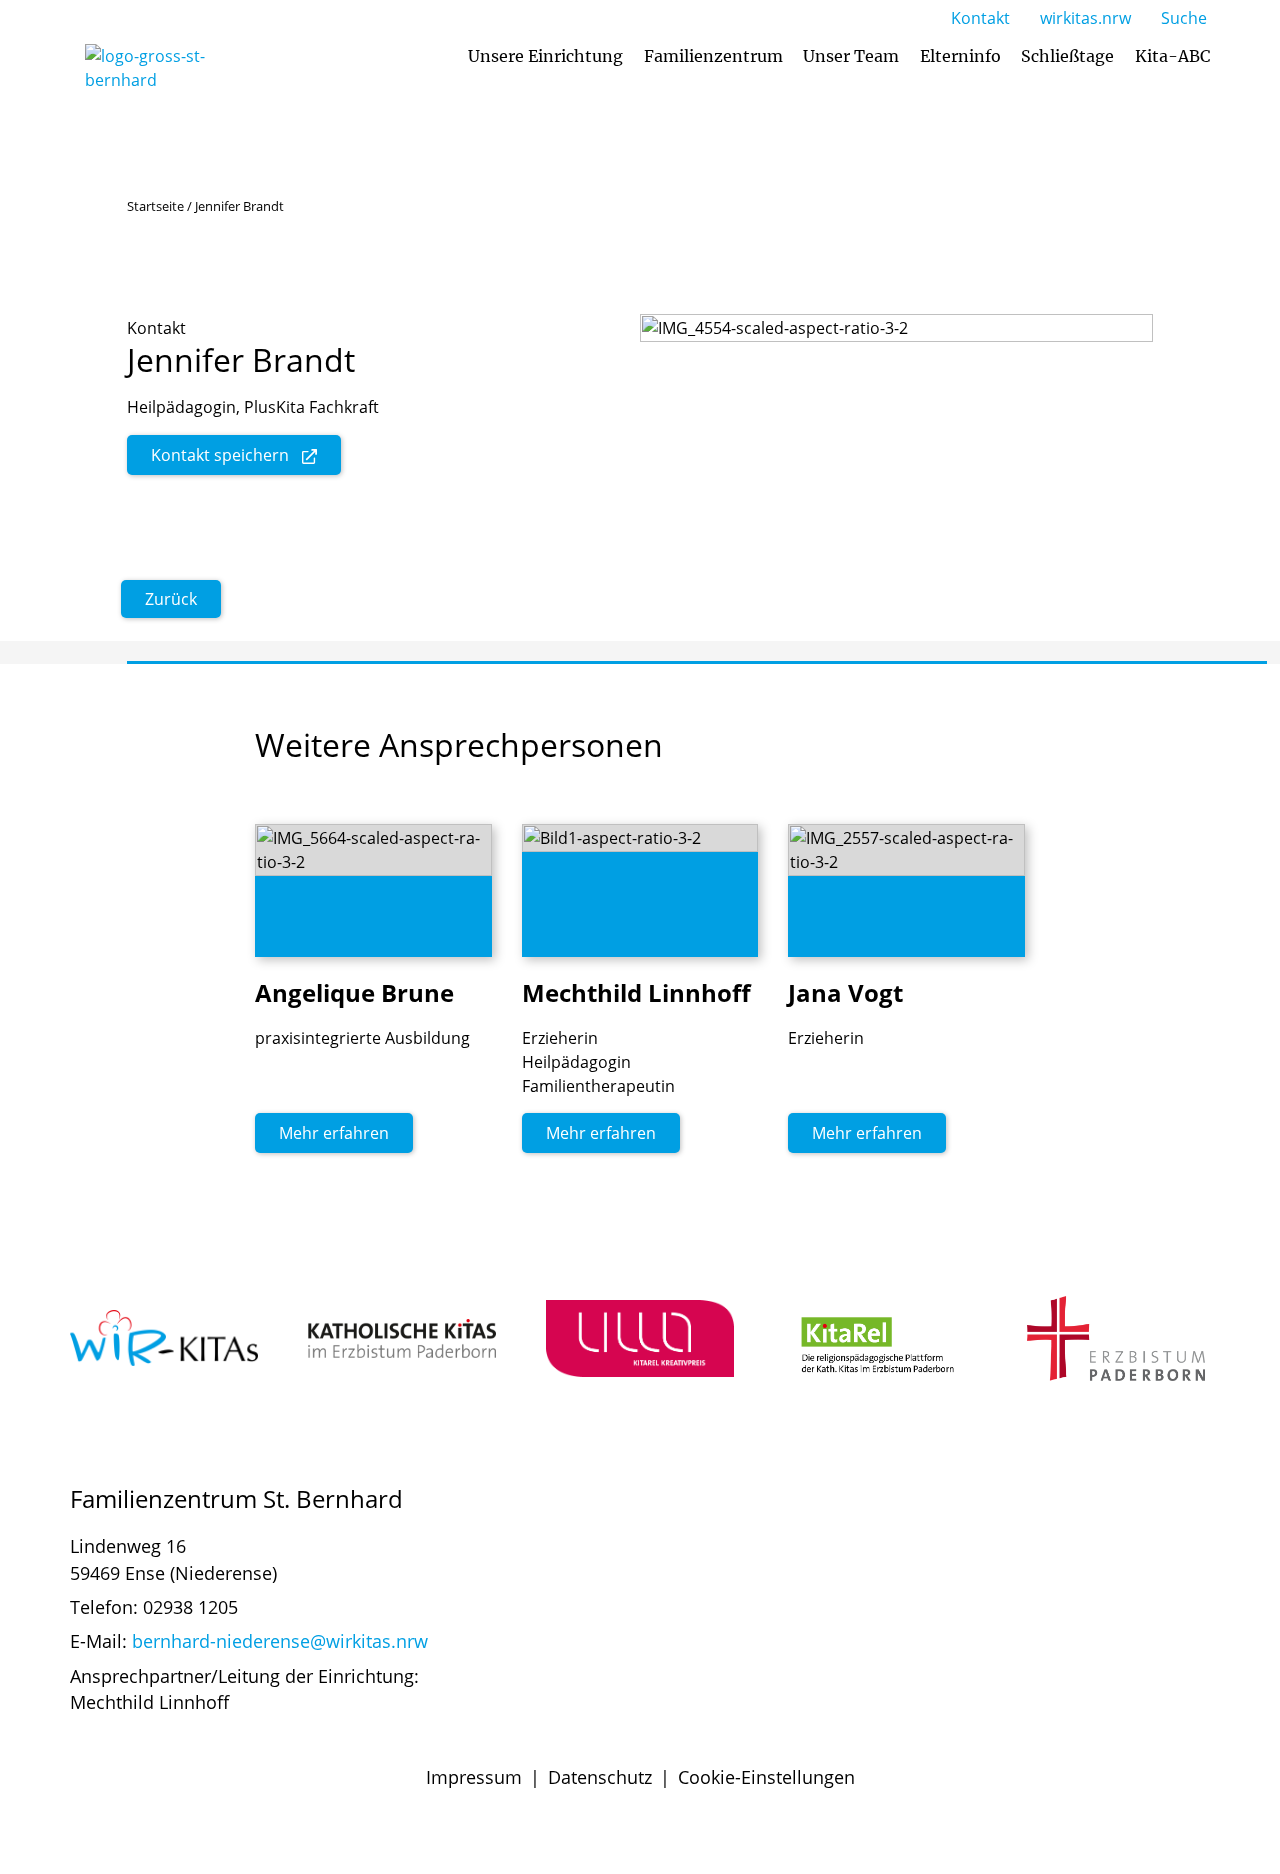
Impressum (474, 1777)
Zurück (171, 599)
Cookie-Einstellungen (766, 1777)
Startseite (155, 206)
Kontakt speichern (220, 455)
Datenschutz (600, 1777)
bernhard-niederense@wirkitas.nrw (280, 1641)
